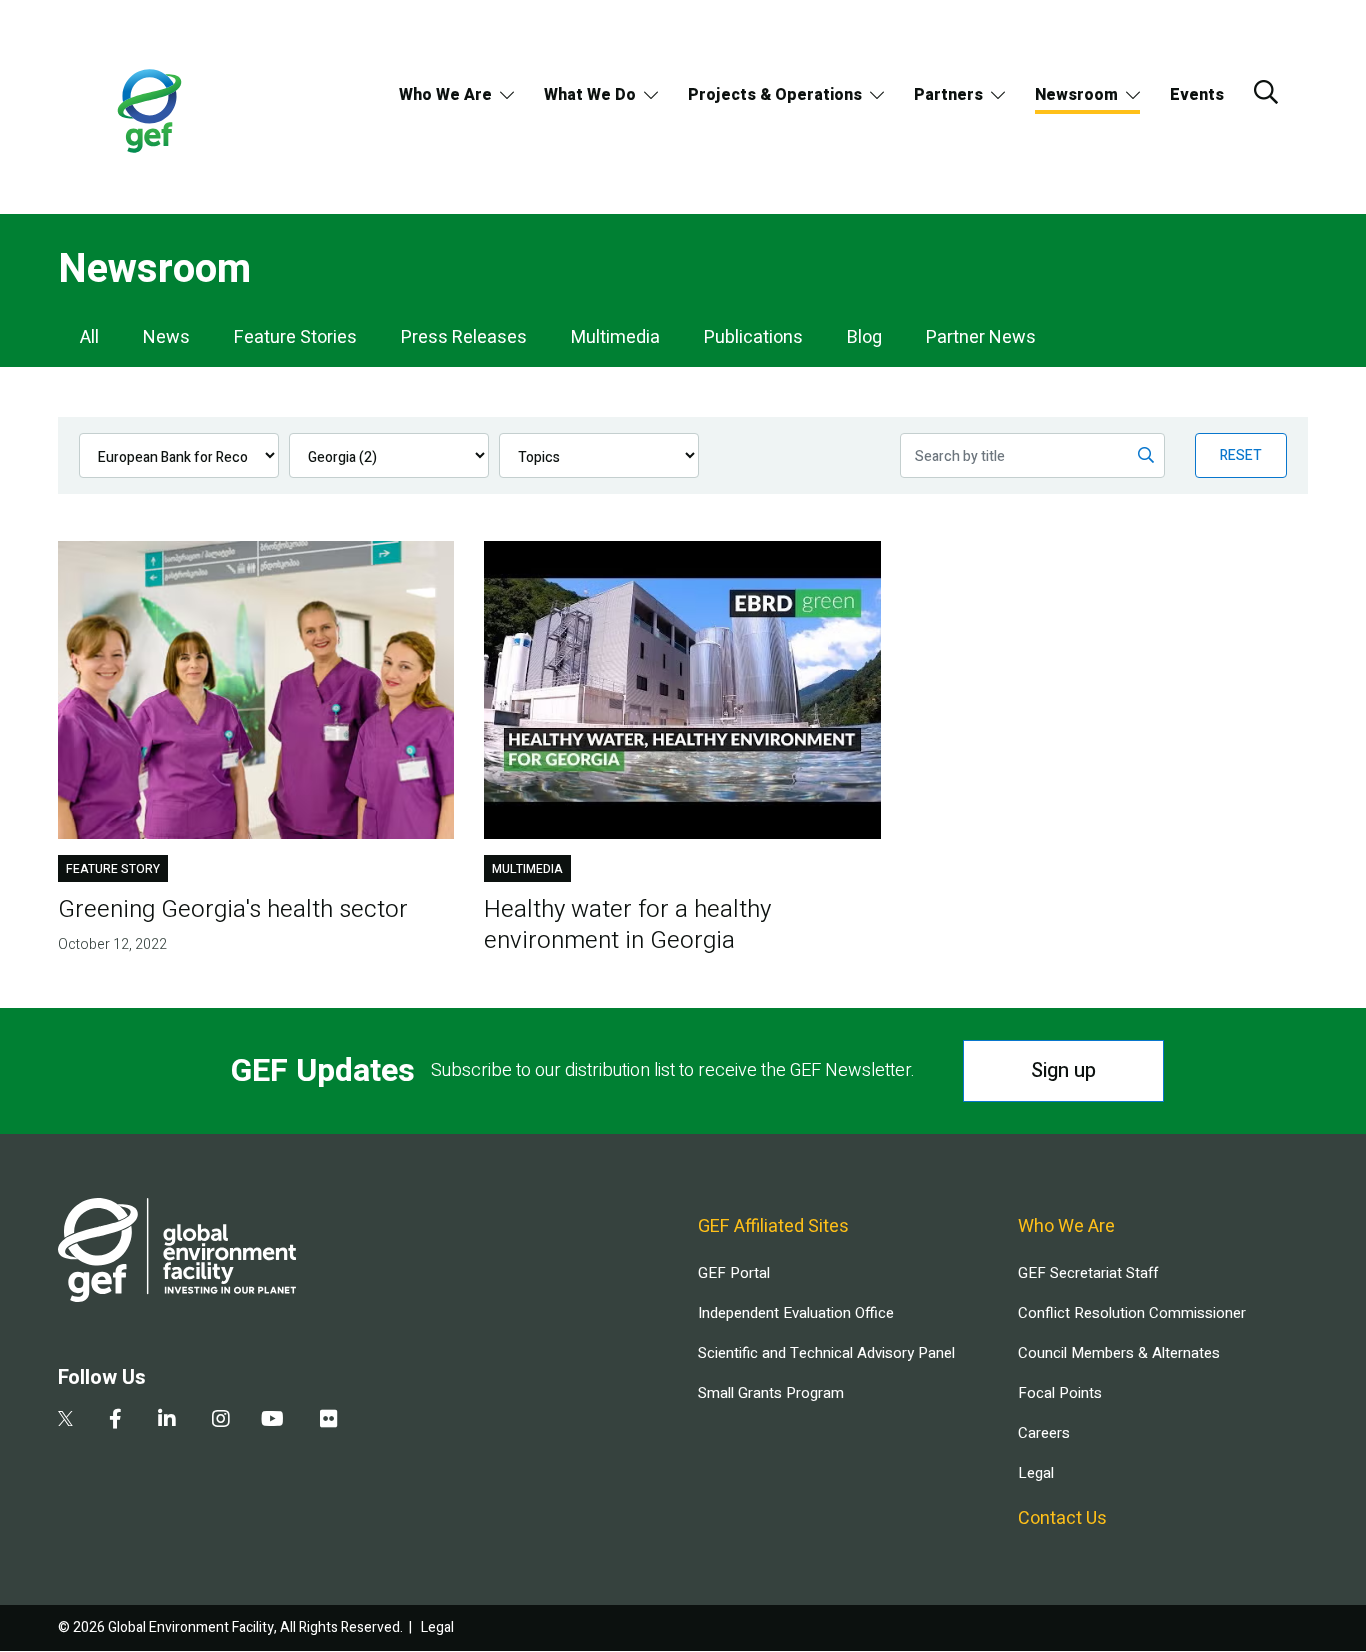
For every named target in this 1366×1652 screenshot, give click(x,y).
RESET (1241, 455)
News (166, 337)
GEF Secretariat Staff (1088, 1273)
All (89, 337)
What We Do (590, 95)
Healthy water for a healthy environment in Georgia (627, 925)
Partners (948, 95)
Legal (1036, 1473)
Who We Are (445, 95)
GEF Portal (734, 1273)
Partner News (981, 337)
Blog (864, 337)
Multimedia (615, 337)
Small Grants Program (771, 1393)
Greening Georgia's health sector (233, 909)
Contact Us (1062, 1518)
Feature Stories (295, 337)
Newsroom (1076, 95)
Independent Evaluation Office (796, 1313)
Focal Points (1060, 1393)
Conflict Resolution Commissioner (1132, 1313)
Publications (753, 337)
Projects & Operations (775, 95)
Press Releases (464, 337)
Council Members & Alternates (1119, 1353)
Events (1197, 95)
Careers (1044, 1433)
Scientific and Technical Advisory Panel (826, 1353)
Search (1266, 92)
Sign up (1063, 1070)
